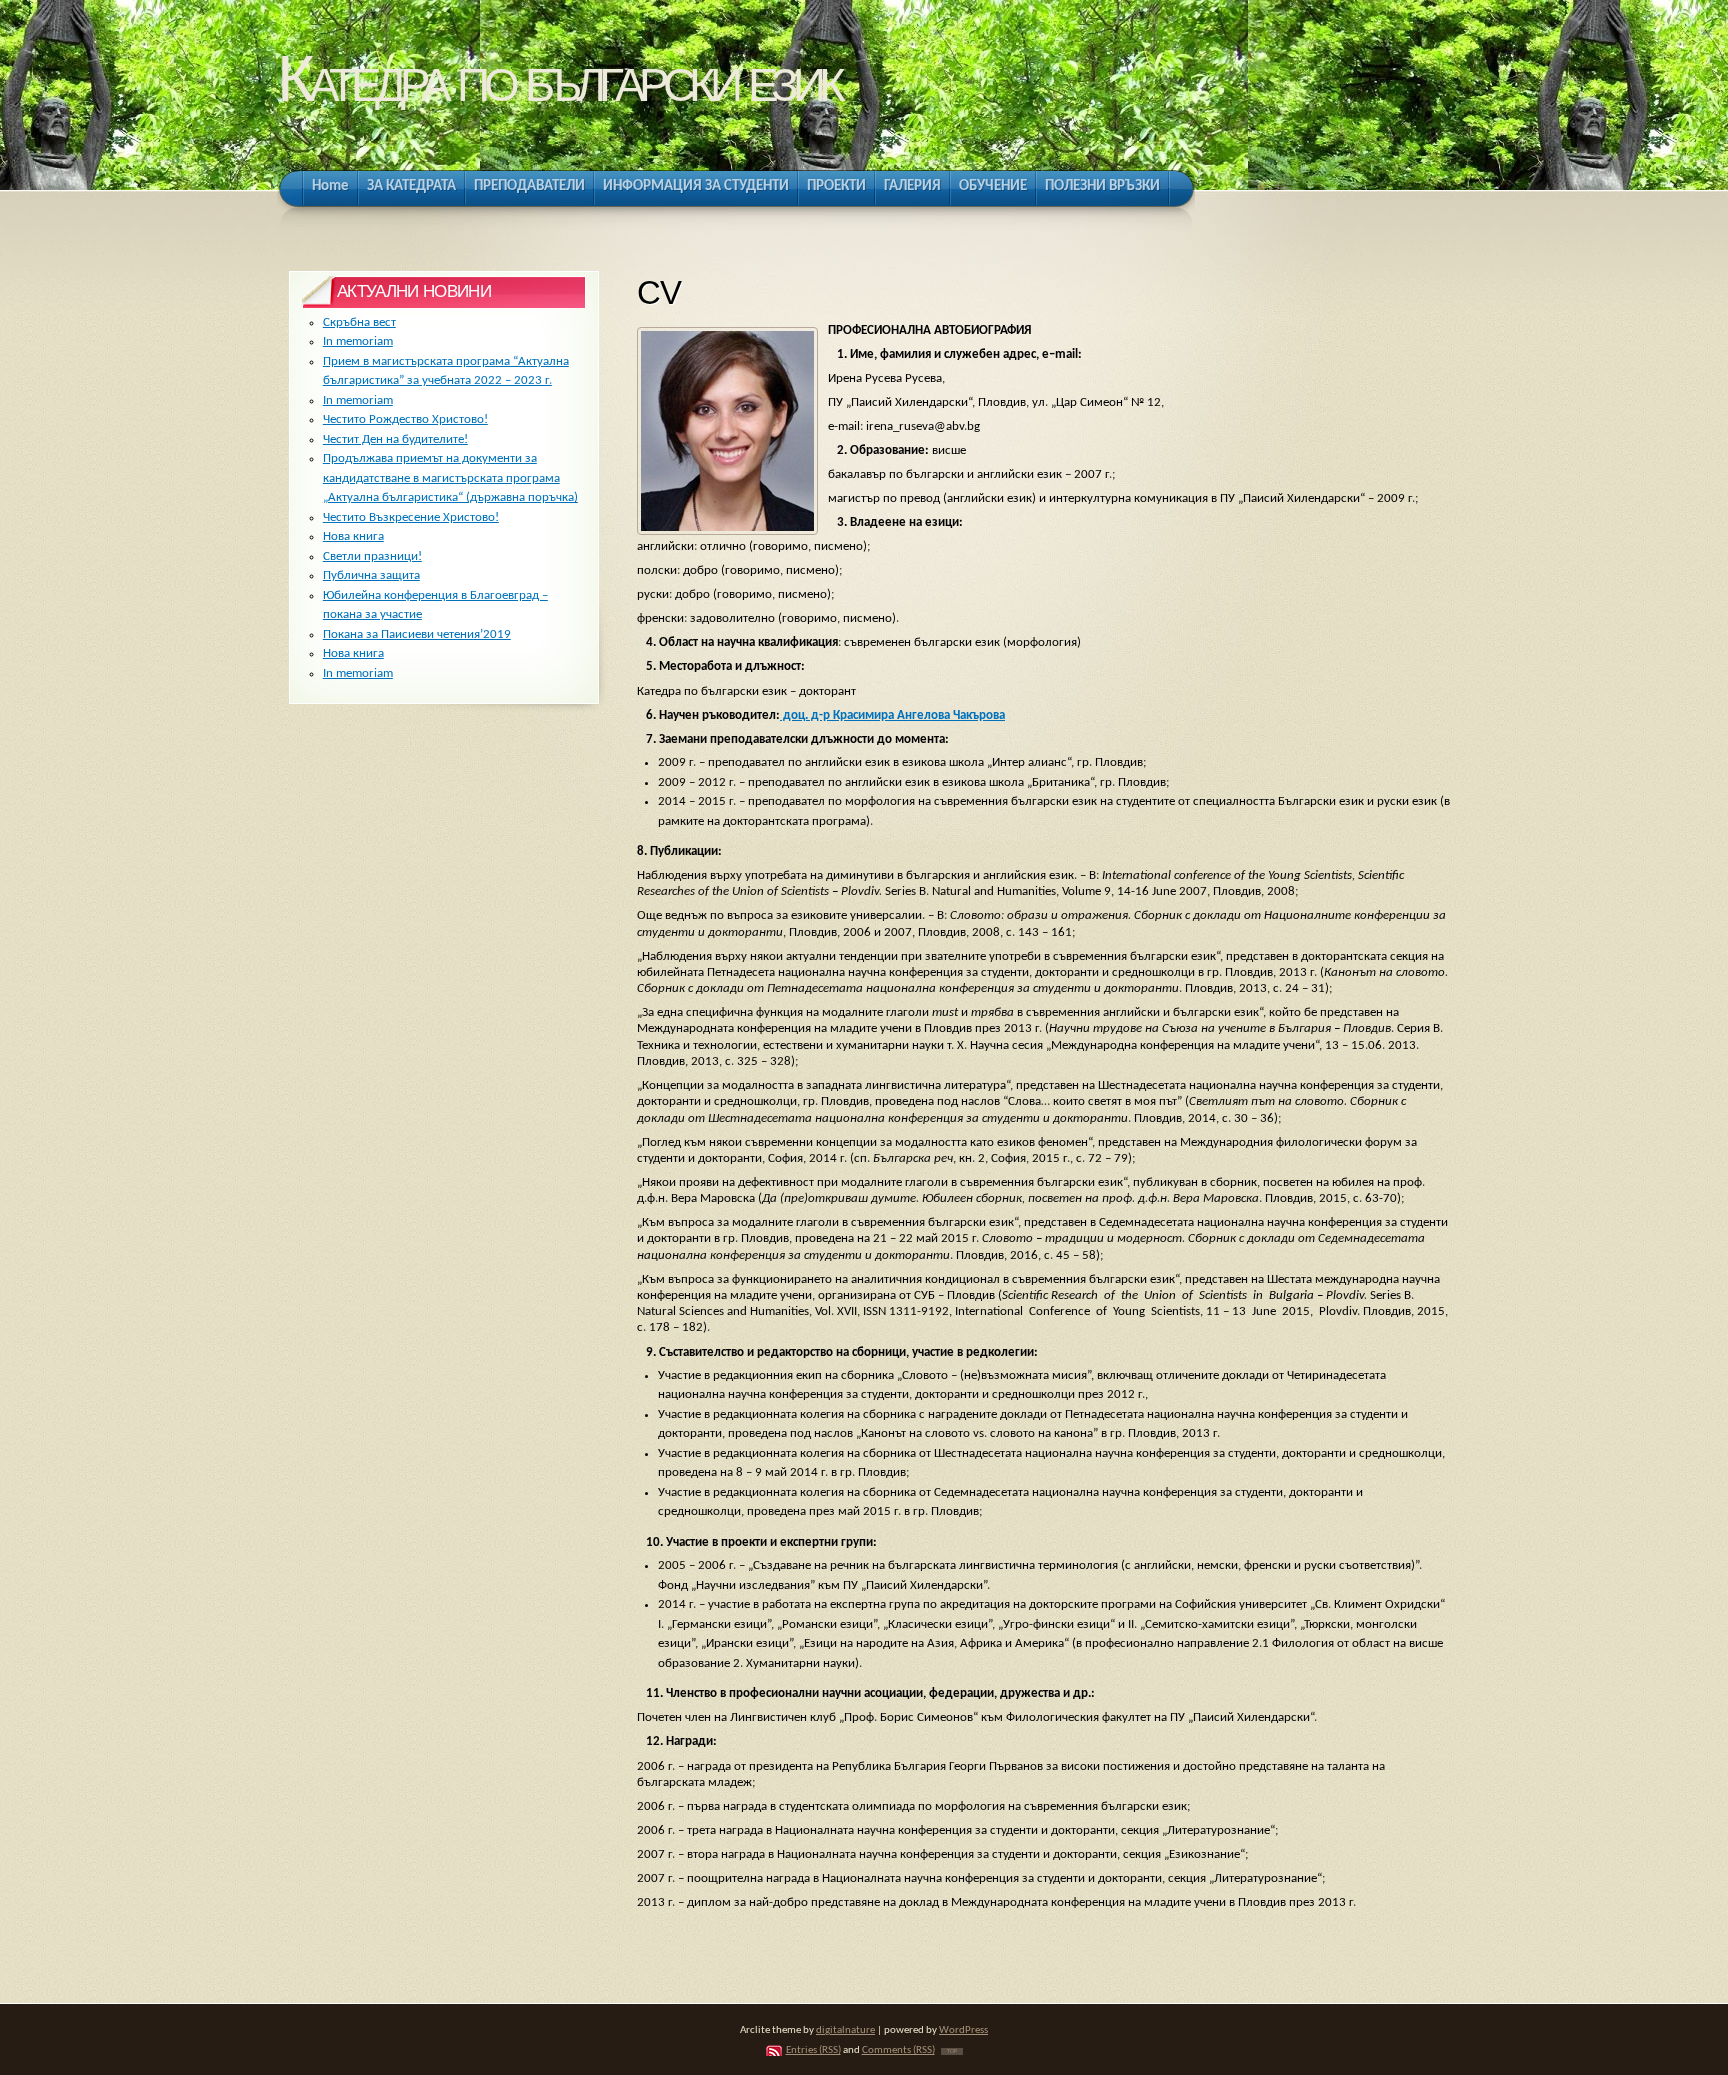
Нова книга (353, 536)
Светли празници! (372, 556)
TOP (952, 2051)
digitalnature (845, 2030)
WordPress (963, 2030)
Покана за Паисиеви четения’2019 (417, 634)
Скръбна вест (359, 322)
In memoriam (358, 341)
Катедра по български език (558, 78)
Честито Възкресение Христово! (411, 517)
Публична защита (371, 575)
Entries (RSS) (813, 2050)
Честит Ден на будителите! (395, 439)
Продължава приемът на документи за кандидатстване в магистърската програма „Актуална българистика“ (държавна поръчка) (450, 478)
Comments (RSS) (898, 2050)
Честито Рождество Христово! (405, 419)
